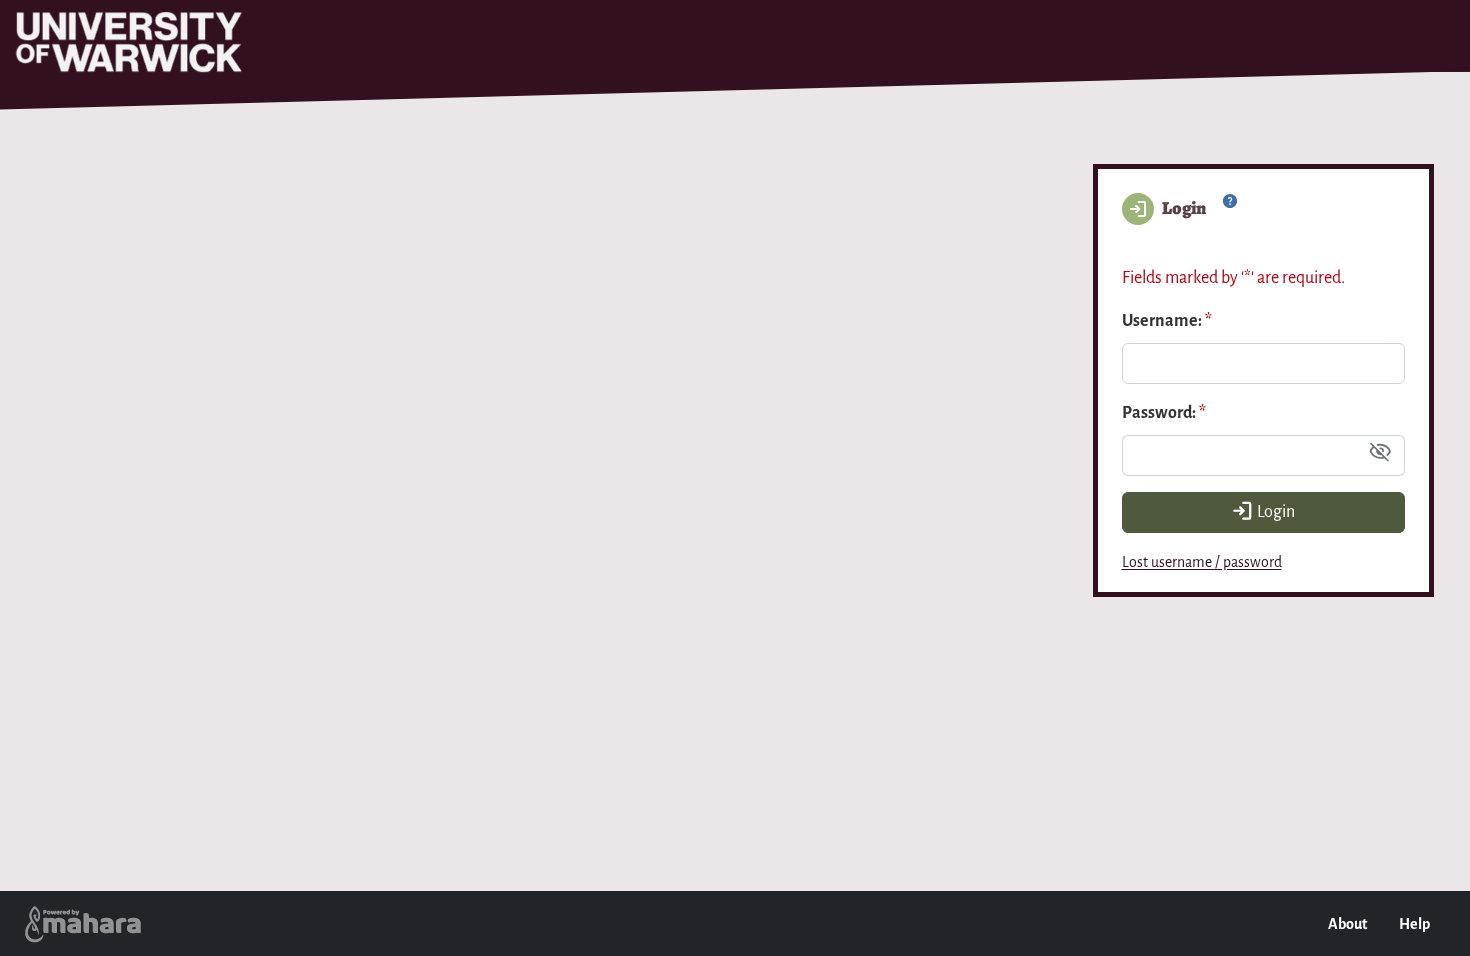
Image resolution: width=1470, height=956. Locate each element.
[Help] (1230, 210)
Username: (1167, 321)
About (1347, 924)
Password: (1164, 413)
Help (1414, 924)
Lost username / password (1202, 562)
